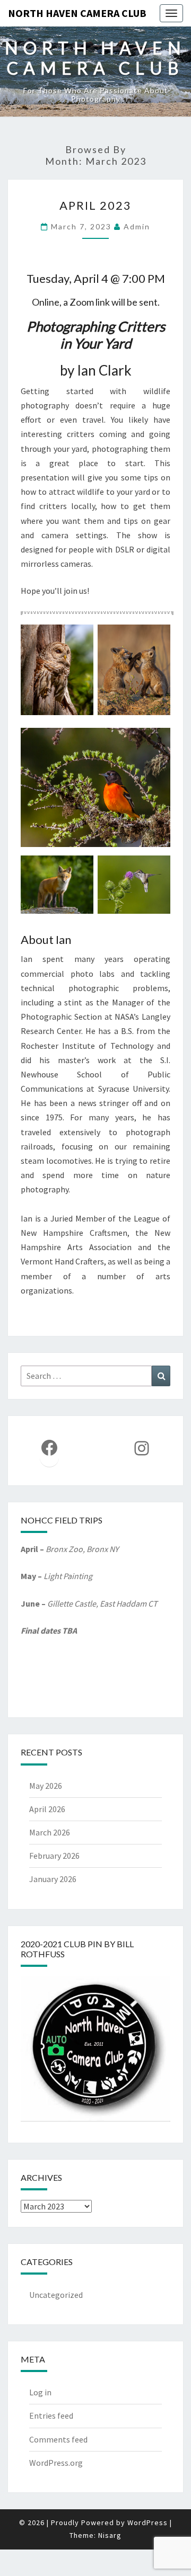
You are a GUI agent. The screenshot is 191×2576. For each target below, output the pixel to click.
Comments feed (58, 2439)
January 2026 (53, 1879)
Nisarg (110, 2535)
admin (137, 226)
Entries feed (51, 2415)
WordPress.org (56, 2463)
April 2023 (95, 205)
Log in (40, 2392)
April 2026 (47, 1809)
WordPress (147, 2522)
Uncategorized (56, 2295)
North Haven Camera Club (77, 13)
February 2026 (54, 1856)
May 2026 (46, 1786)
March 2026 (50, 1832)
